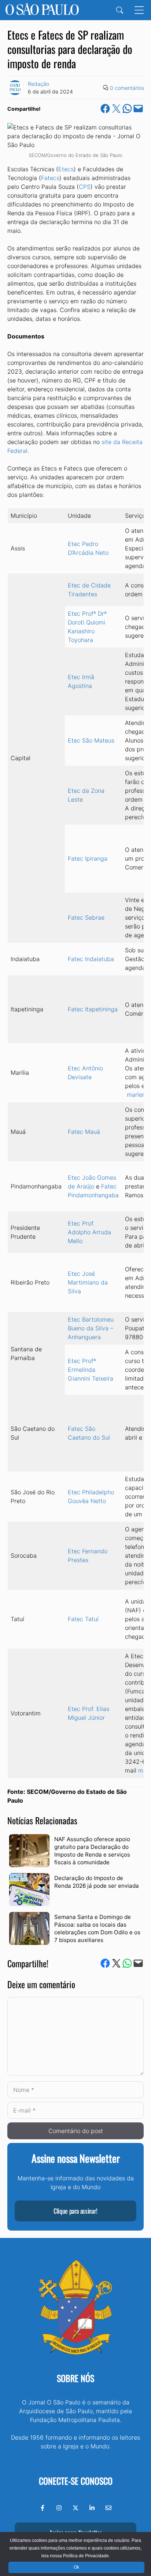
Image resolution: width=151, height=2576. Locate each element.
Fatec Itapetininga (93, 1009)
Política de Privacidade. (86, 2556)
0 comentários (127, 88)
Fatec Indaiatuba (91, 959)
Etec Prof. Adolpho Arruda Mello (89, 1232)
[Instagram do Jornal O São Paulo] (59, 2508)
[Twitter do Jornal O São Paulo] (75, 2508)
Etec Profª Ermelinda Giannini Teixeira (91, 1370)
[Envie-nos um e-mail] (108, 2508)
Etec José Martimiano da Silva (88, 1282)
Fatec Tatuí (83, 1619)
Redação (38, 84)
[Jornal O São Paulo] (42, 10)
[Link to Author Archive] (15, 88)
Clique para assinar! (75, 2211)
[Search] (120, 10)
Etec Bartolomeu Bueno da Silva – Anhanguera (91, 1328)
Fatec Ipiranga (88, 858)
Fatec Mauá (84, 1132)
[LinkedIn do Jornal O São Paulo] (92, 2508)
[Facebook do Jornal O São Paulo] (43, 2508)
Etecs (66, 169)
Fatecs (50, 178)
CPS (85, 187)
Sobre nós (75, 2378)
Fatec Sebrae (86, 917)
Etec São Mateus (91, 740)
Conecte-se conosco (76, 2481)
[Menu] (139, 10)
